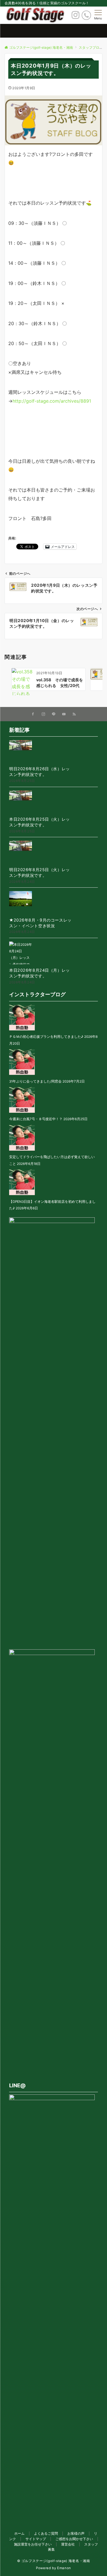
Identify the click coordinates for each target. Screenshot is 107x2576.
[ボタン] (75, 17)
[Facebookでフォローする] (33, 714)
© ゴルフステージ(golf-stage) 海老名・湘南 (54, 2561)
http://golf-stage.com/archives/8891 (52, 401)
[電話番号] (86, 15)
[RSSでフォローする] (74, 714)
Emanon (64, 2568)
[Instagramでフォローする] (43, 714)
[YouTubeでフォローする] (64, 714)
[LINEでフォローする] (54, 714)
